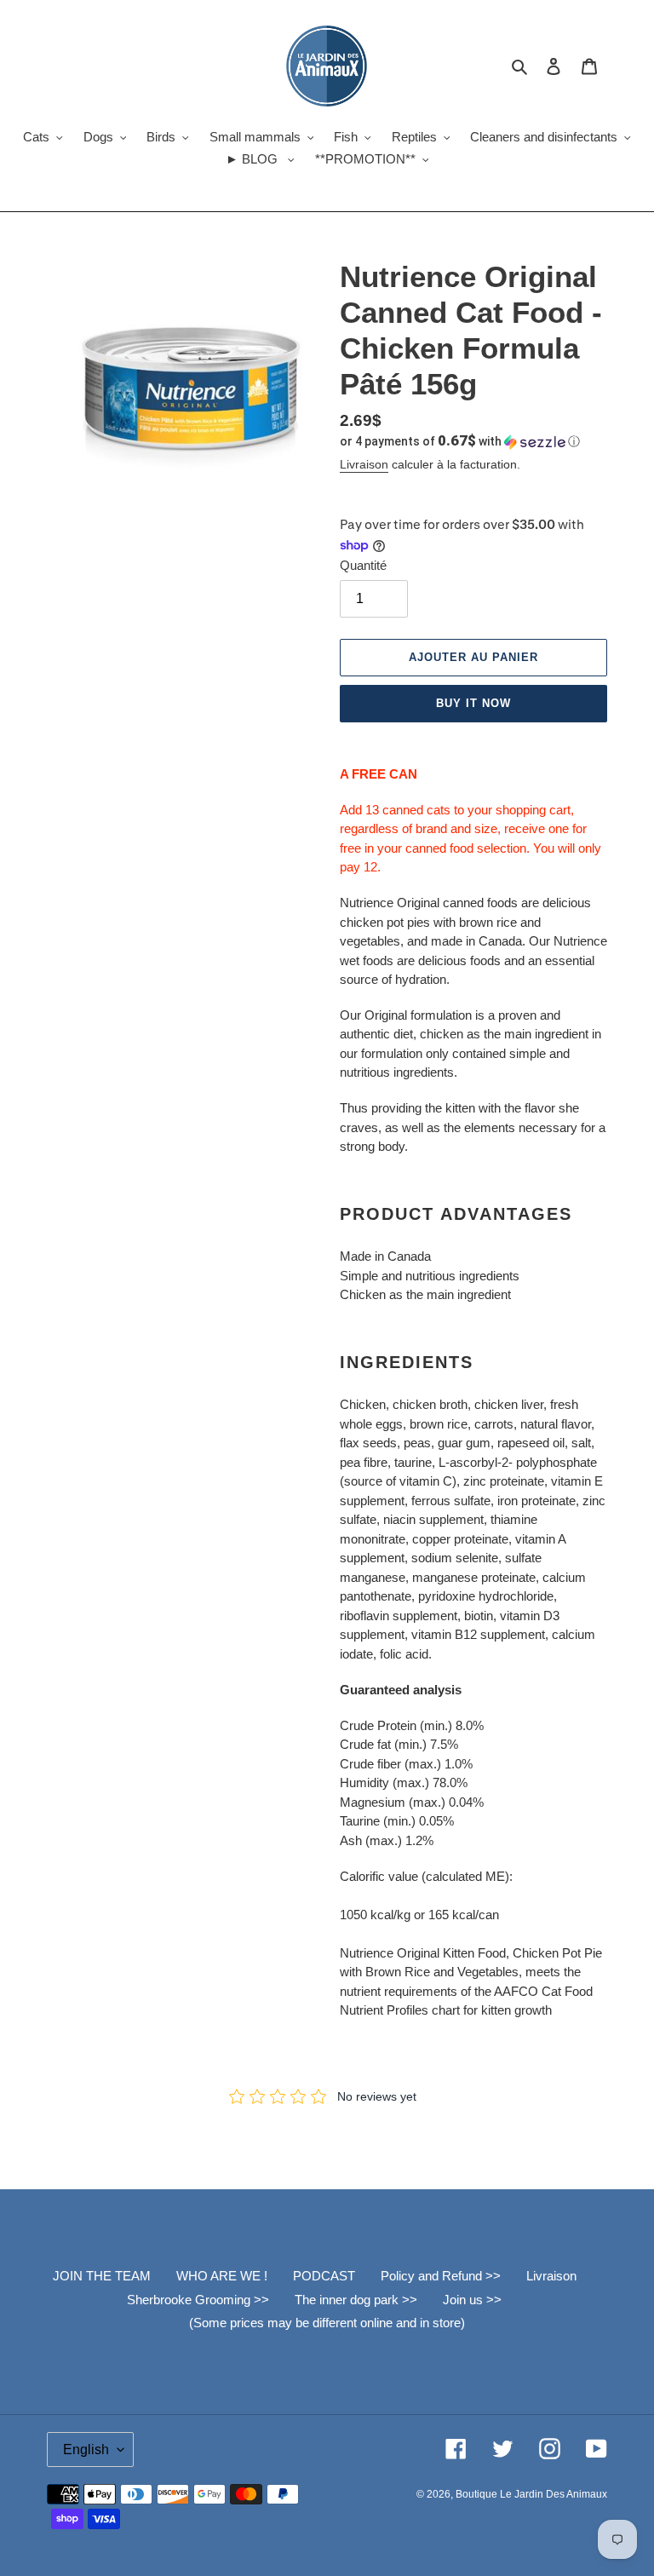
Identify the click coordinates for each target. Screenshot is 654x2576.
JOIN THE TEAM (102, 2276)
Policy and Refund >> (441, 2276)
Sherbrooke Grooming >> (198, 2300)
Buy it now (473, 703)
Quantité (363, 565)
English (86, 2449)
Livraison (364, 464)
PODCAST (324, 2276)
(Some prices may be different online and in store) (327, 2323)
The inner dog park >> (356, 2300)
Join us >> (472, 2300)
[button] (460, 441)
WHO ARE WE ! (222, 2276)
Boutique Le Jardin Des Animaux (531, 2494)
